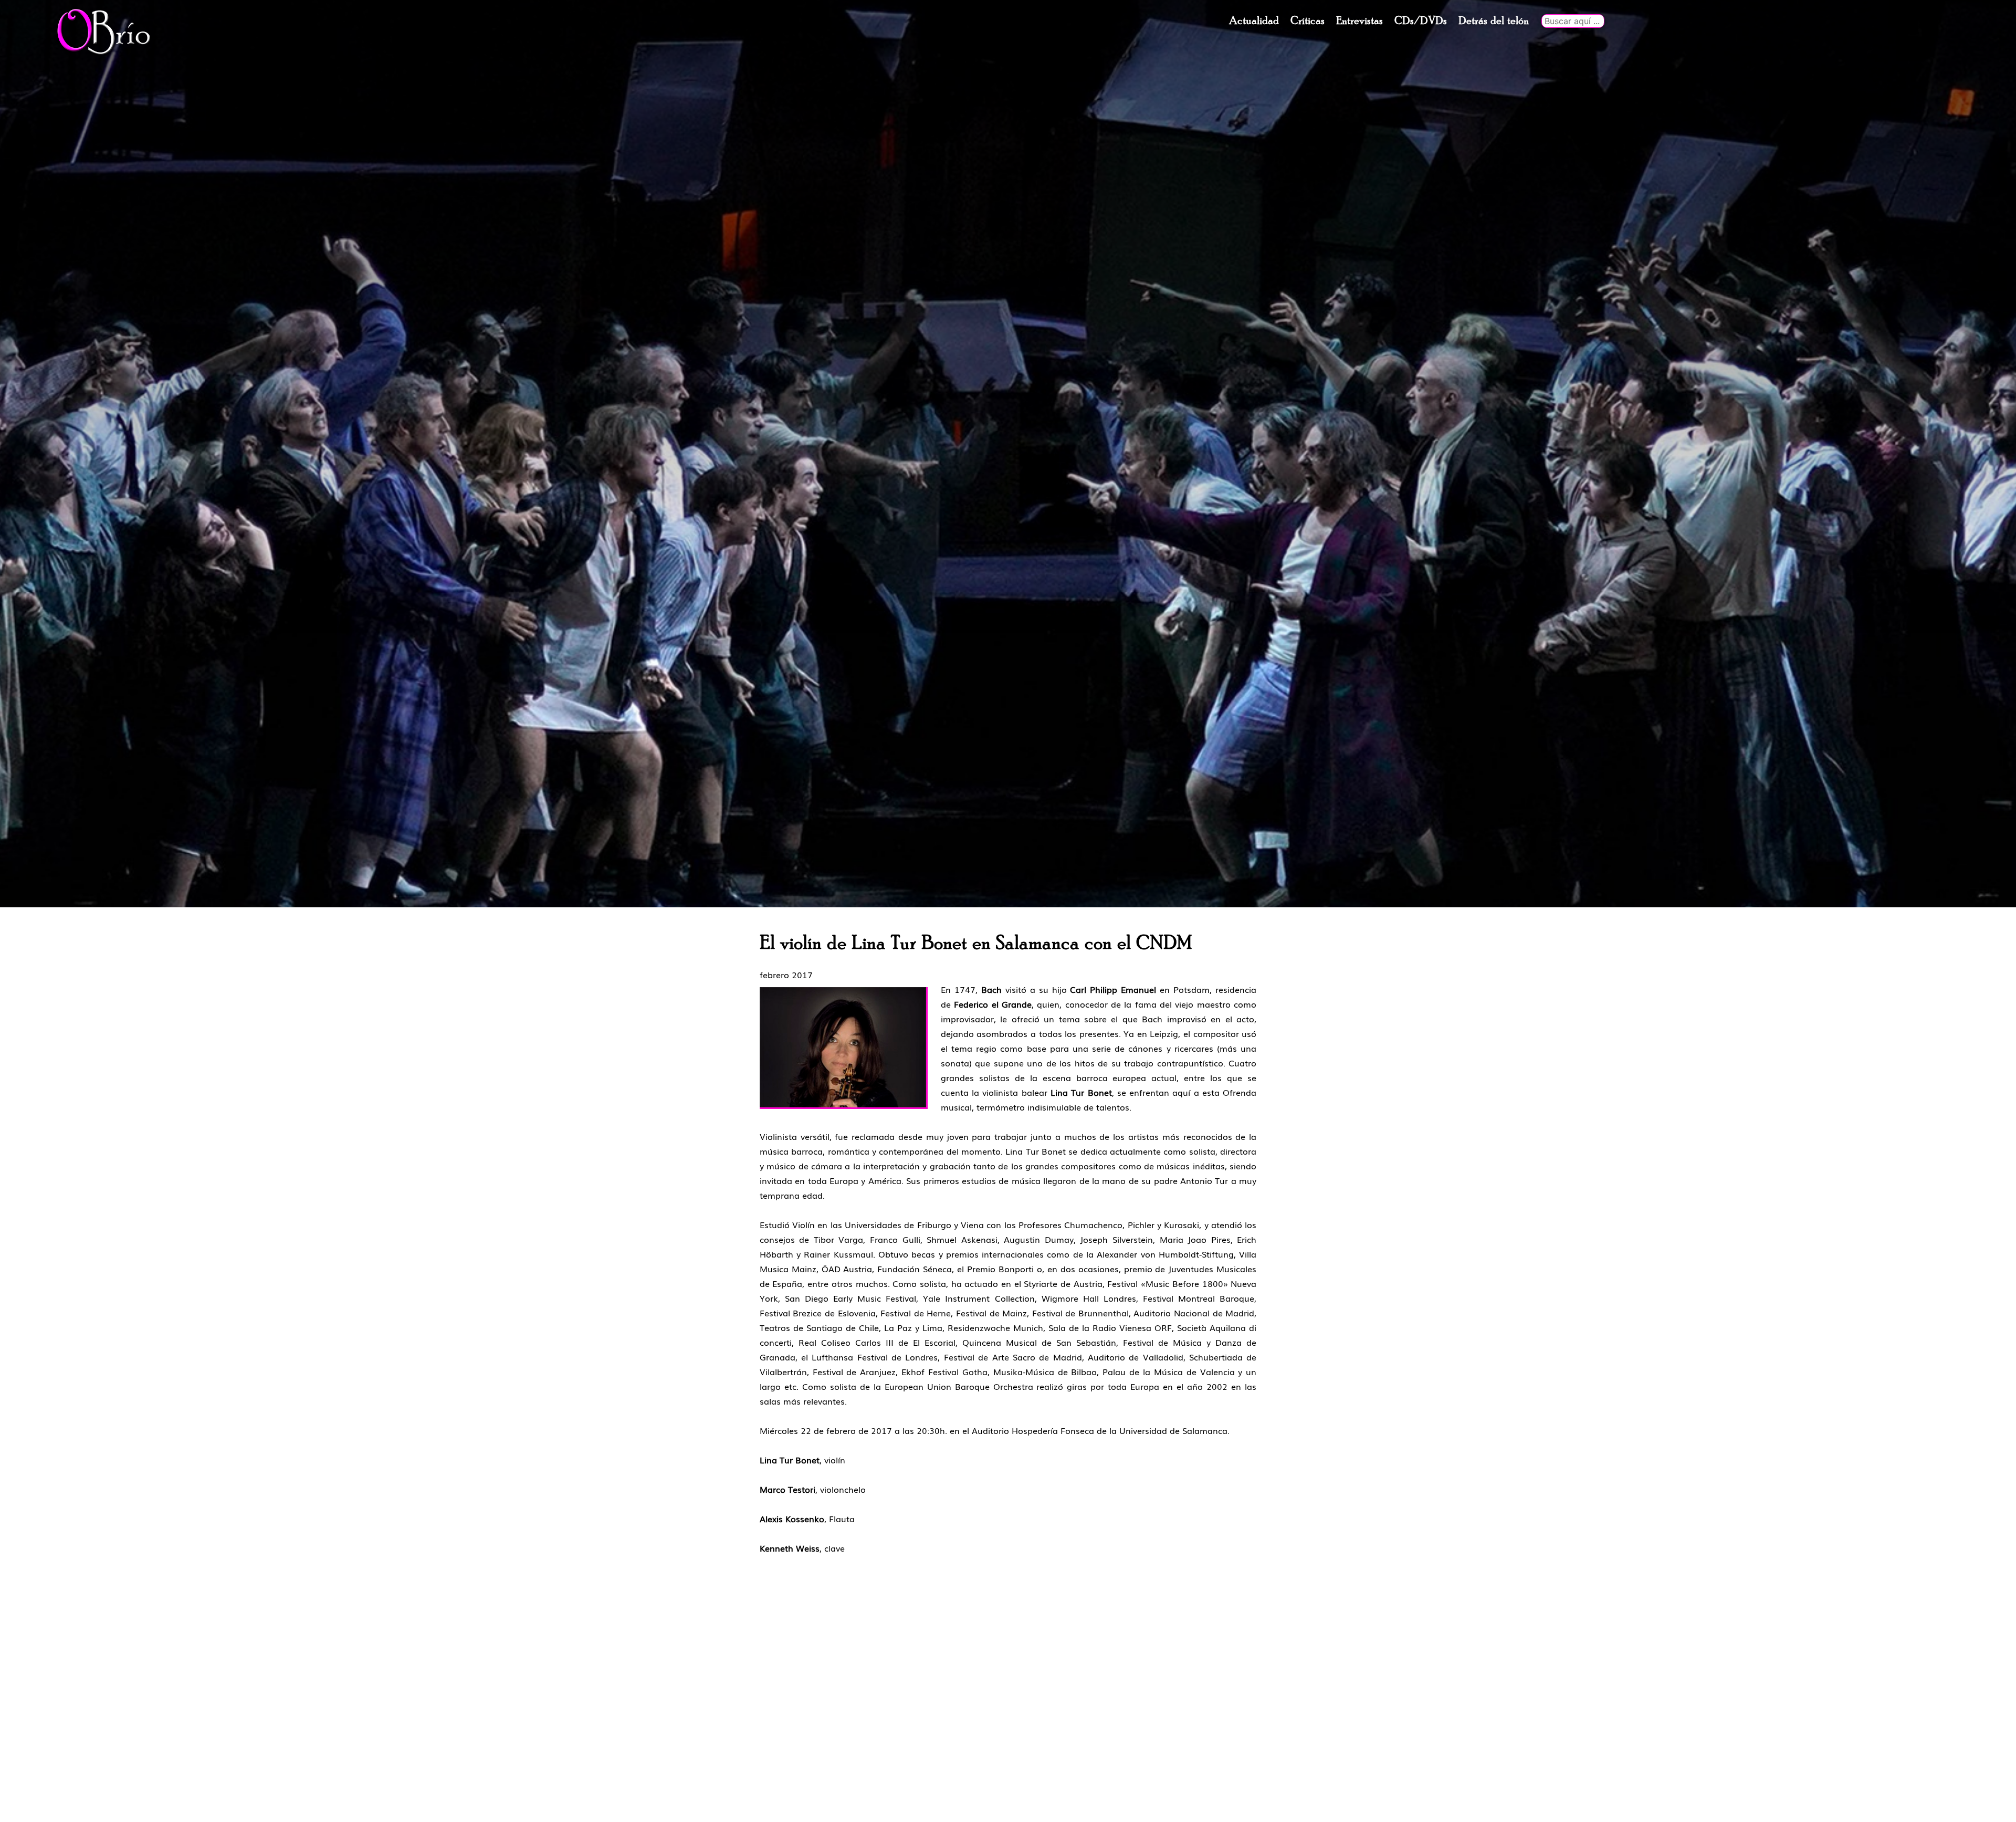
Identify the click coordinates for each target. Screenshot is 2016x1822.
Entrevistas (1359, 21)
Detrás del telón (1494, 21)
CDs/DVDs (1421, 21)
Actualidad (1254, 21)
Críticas (1308, 21)
